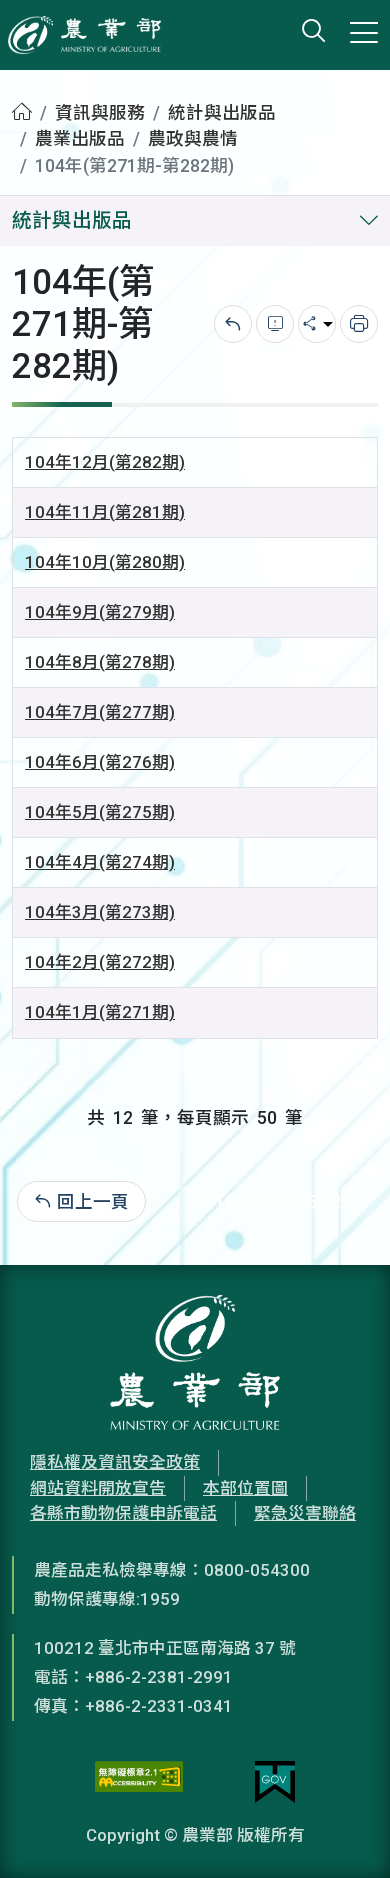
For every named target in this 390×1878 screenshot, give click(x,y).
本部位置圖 (245, 1488)
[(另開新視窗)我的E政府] (275, 1782)
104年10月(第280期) (105, 562)
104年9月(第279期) (100, 612)
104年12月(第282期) (105, 462)
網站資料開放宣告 (98, 1488)
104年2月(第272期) (100, 962)
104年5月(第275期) (100, 812)
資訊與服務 (100, 113)
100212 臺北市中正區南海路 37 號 (165, 1648)
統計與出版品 (222, 113)
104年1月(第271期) (100, 1012)
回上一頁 (93, 1202)
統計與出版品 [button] (72, 220)
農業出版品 (80, 139)
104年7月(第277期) (100, 712)
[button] (345, 1833)
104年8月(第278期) (100, 662)
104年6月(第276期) (100, 762)
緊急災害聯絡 (305, 1513)
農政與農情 (193, 139)
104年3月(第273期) (100, 912)
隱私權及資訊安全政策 (115, 1462)
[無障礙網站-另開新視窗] (139, 1782)
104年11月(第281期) (105, 512)
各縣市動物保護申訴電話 (123, 1513)
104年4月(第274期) (100, 862)
